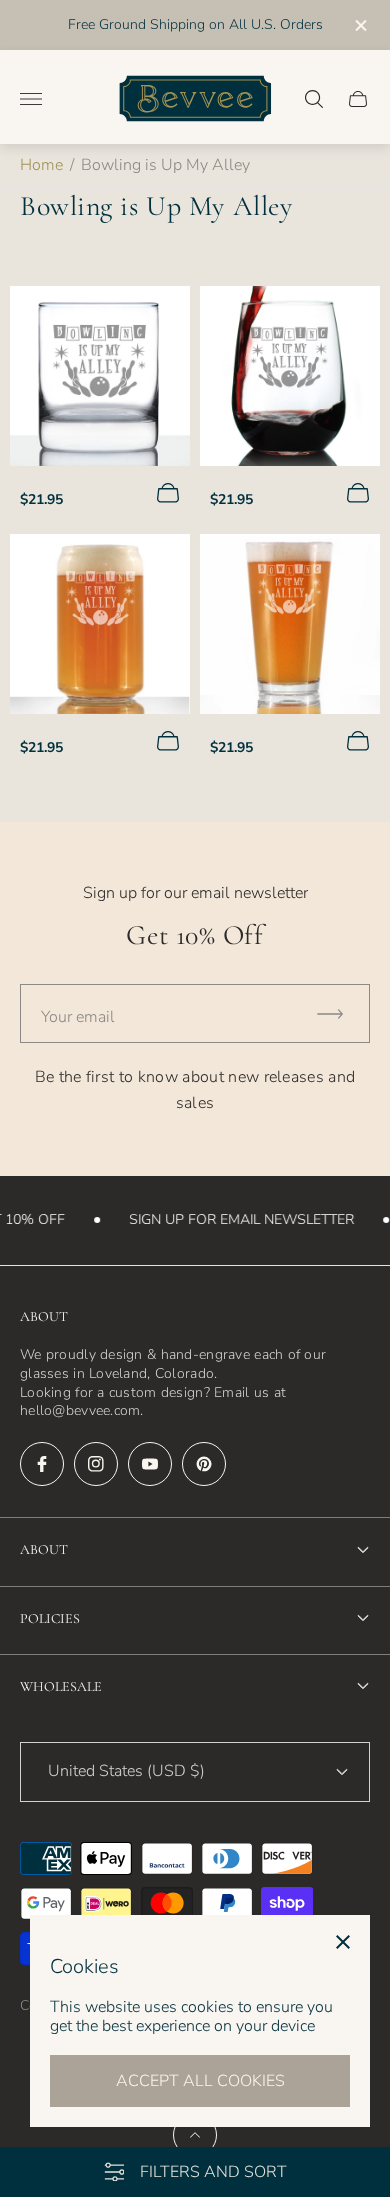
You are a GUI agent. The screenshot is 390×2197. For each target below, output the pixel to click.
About (44, 1549)
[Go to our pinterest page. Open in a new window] (204, 1464)
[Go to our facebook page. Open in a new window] (42, 1464)
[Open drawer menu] (31, 99)
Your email (78, 1017)
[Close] (343, 1942)
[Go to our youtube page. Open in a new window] (150, 1464)
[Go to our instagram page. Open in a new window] (96, 1464)
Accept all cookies (200, 2081)
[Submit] (339, 1013)
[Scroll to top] (195, 2135)
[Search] (314, 99)
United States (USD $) (126, 1771)
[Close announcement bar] (359, 25)
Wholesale (61, 1686)
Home (41, 165)
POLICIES (50, 1618)
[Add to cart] (168, 493)
